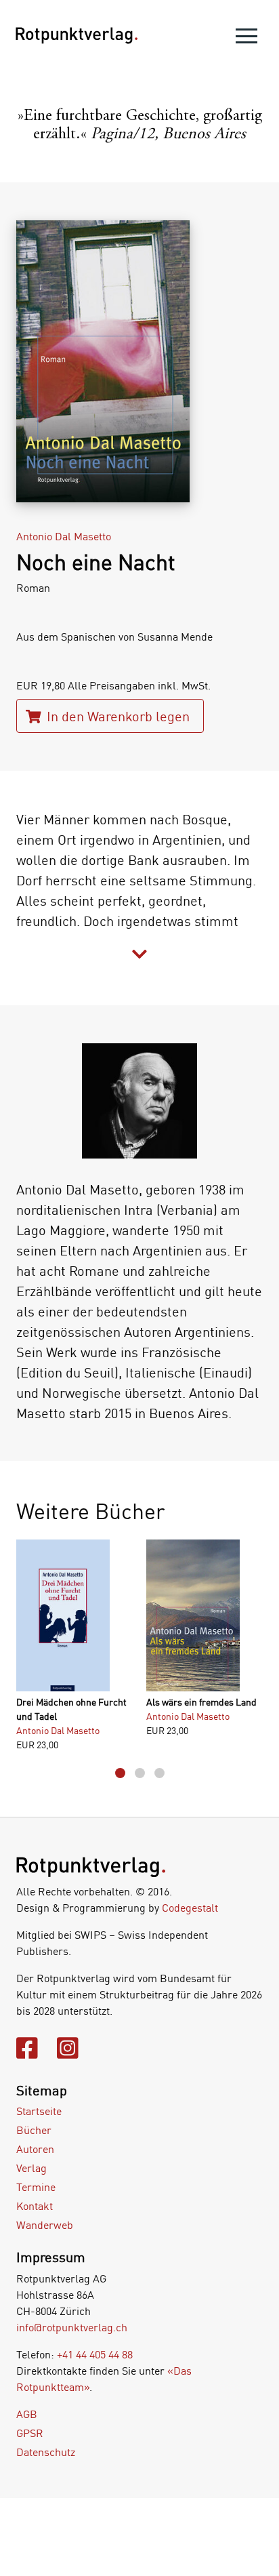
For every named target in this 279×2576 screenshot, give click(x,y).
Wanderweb (45, 2225)
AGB (27, 2414)
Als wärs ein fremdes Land (201, 1702)
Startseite (39, 2111)
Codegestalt (190, 1908)
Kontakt (35, 2206)
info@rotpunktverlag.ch (72, 2327)
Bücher (34, 2130)
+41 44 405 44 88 (95, 2354)
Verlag (31, 2168)
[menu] (246, 39)
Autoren (35, 2149)
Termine (36, 2187)
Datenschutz (46, 2452)
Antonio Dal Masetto (64, 536)
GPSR (30, 2433)
